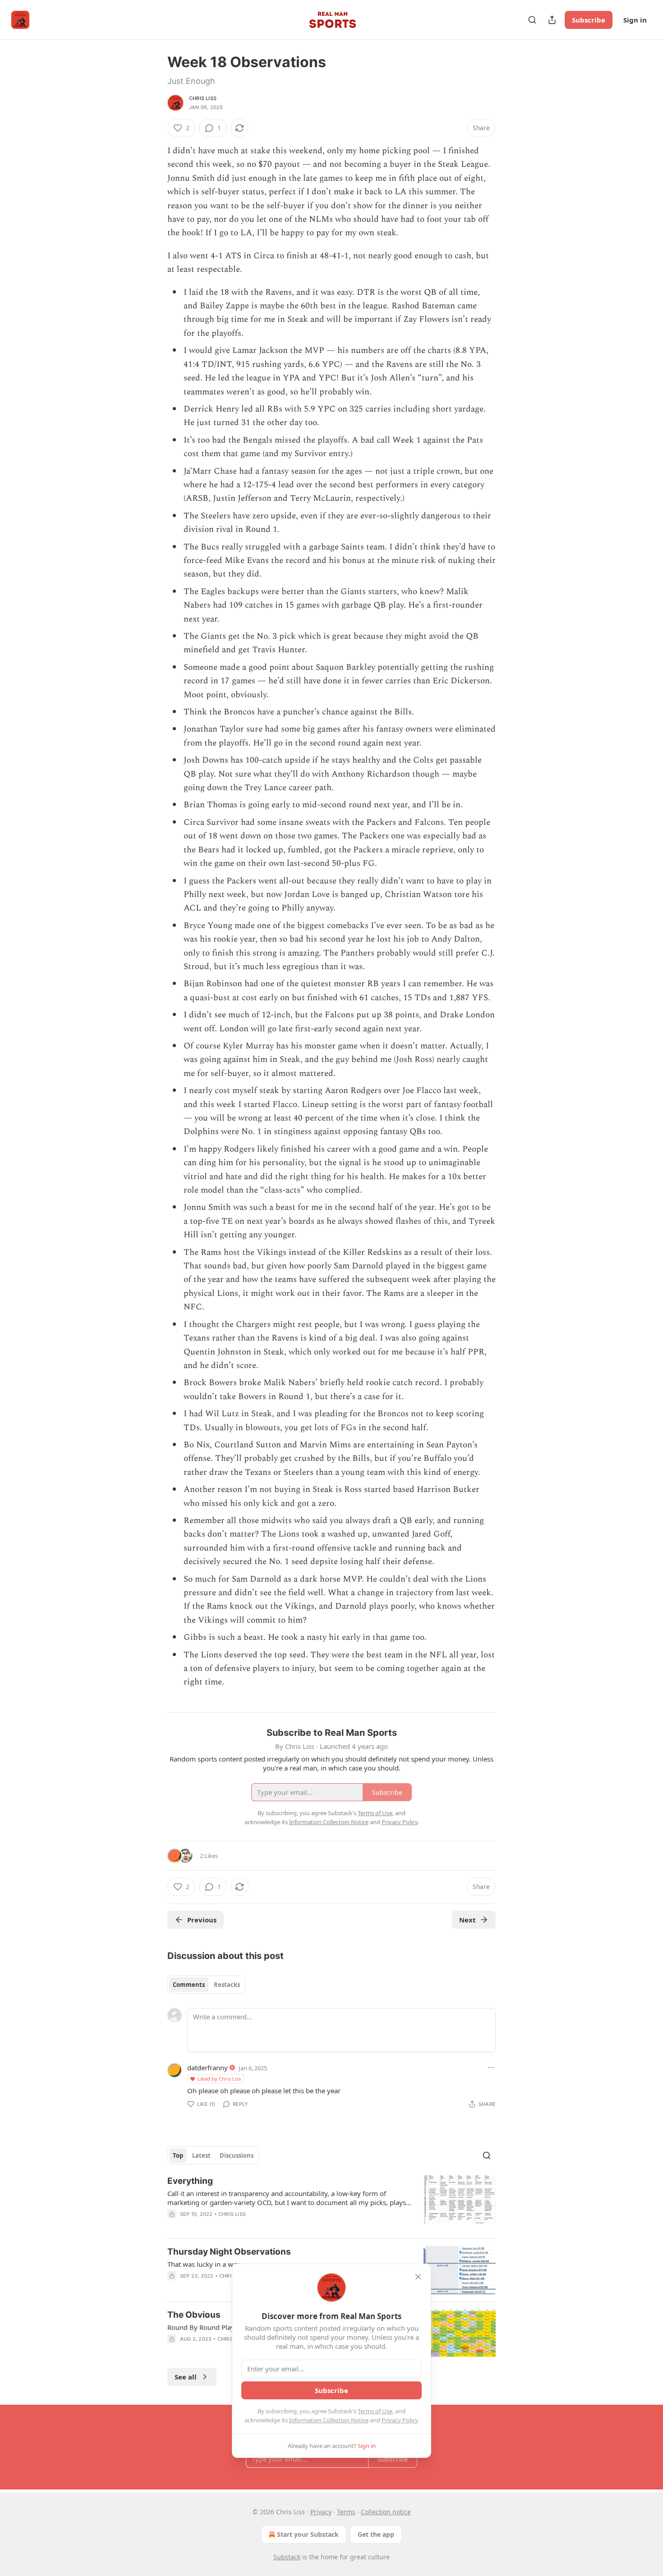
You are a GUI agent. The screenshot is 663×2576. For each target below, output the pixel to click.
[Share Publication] (552, 20)
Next (467, 1920)
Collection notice (386, 2512)
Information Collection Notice (329, 2420)
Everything (190, 2181)
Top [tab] (178, 2155)
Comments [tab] (189, 1985)
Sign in (635, 20)
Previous (202, 1920)
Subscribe (589, 20)
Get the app (376, 2534)
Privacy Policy (400, 2420)
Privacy (321, 2512)
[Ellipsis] (491, 2068)
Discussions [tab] (237, 2155)
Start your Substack (308, 2534)
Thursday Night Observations (229, 2252)
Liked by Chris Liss (219, 2079)
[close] (418, 2277)
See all (186, 2377)
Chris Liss (203, 98)
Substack (287, 2557)
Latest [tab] (201, 2155)
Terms (346, 2512)
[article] (331, 2203)
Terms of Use (375, 2411)
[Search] (532, 20)
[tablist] (206, 1985)
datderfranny (207, 2068)
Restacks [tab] (227, 1985)
